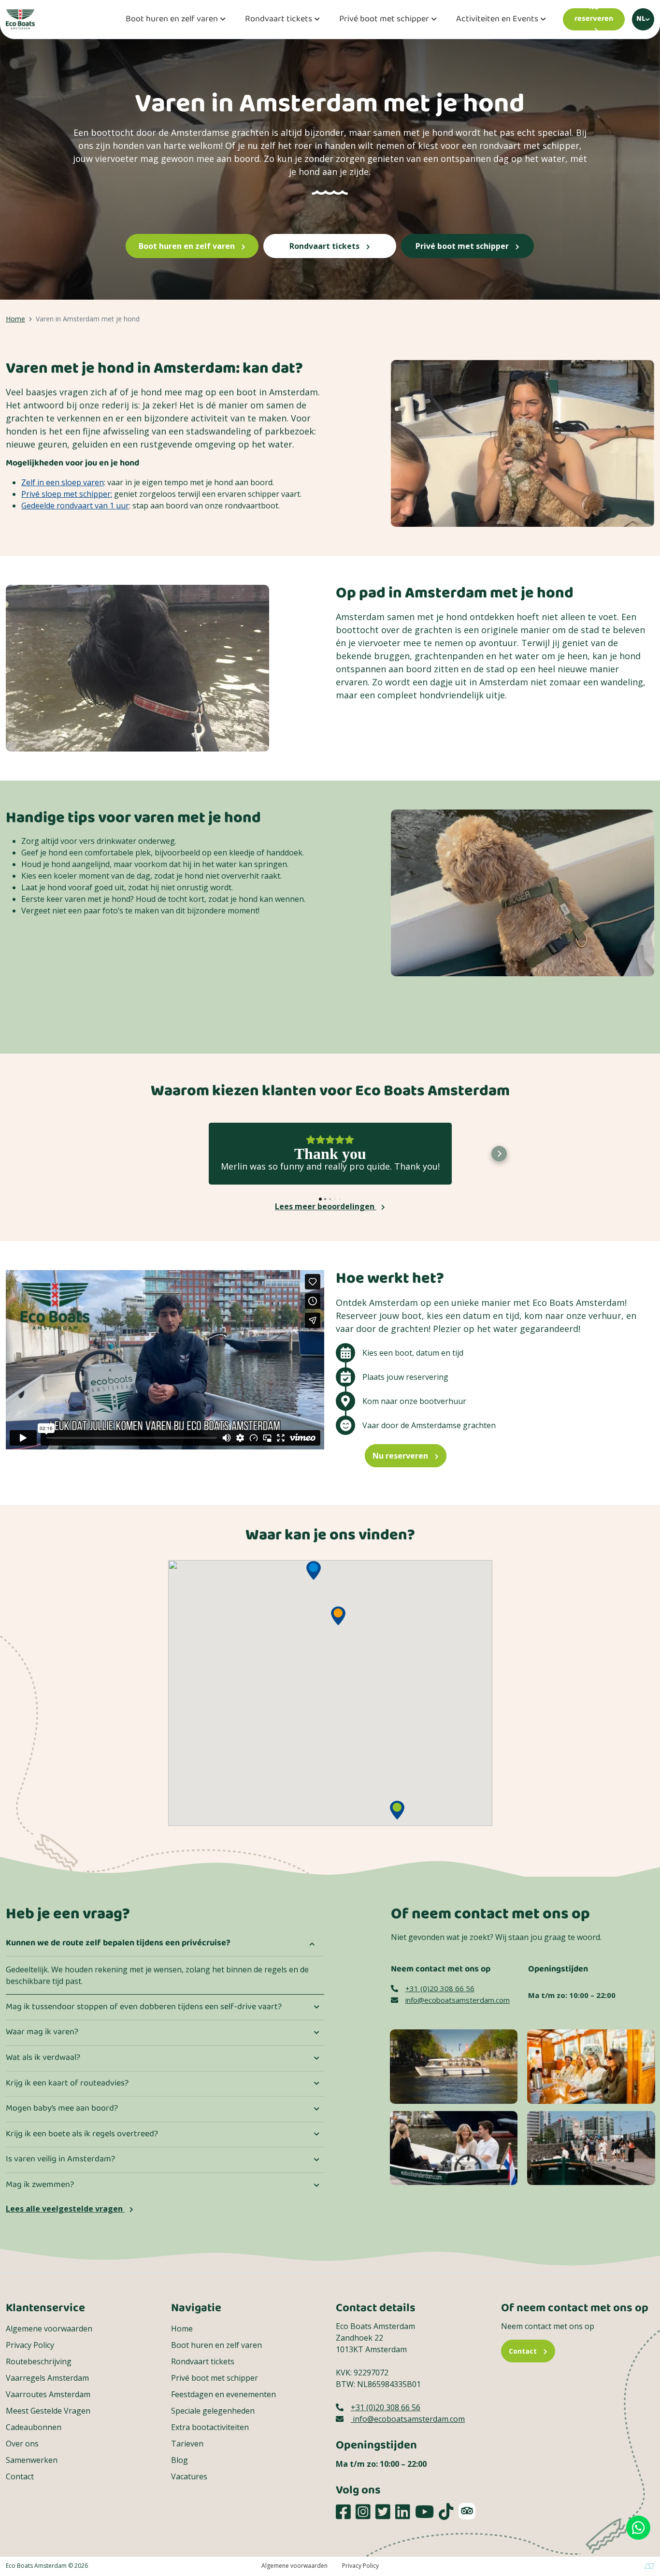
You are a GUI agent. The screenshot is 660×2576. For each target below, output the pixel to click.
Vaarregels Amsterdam (47, 2378)
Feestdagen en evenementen (223, 2394)
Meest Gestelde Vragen (48, 2411)
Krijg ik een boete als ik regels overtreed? (82, 2134)
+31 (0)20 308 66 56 (440, 1988)
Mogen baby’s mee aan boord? (62, 2109)
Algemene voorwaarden (49, 2329)
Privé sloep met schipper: (67, 494)
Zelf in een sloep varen (63, 482)
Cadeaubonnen (34, 2427)
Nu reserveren (401, 1456)
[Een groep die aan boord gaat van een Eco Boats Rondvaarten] (591, 2147)
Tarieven (187, 2444)
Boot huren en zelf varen (172, 20)
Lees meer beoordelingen (326, 1206)
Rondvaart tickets (279, 20)
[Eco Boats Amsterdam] (20, 18)
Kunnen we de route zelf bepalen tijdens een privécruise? (118, 1943)
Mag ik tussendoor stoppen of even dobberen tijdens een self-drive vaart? (144, 2007)
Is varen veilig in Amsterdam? (60, 2159)
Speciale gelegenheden (213, 2411)
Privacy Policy (30, 2345)
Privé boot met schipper (384, 20)
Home (182, 2329)
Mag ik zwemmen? (40, 2185)
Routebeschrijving (39, 2361)
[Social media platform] (343, 2511)
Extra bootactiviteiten (210, 2427)
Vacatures (189, 2476)
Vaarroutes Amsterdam (48, 2394)
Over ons (22, 2444)
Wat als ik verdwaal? (43, 2058)
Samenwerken (32, 2460)
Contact (20, 2476)
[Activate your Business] (649, 2566)
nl (641, 19)
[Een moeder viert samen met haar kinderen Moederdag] (454, 2147)
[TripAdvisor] (467, 2511)
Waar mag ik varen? (42, 2032)
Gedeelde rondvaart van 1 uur (75, 506)
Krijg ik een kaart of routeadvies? (67, 2084)
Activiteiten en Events (497, 20)
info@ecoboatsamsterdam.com (458, 2000)
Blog (179, 2460)
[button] (161, 1154)
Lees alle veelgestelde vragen (65, 2209)
